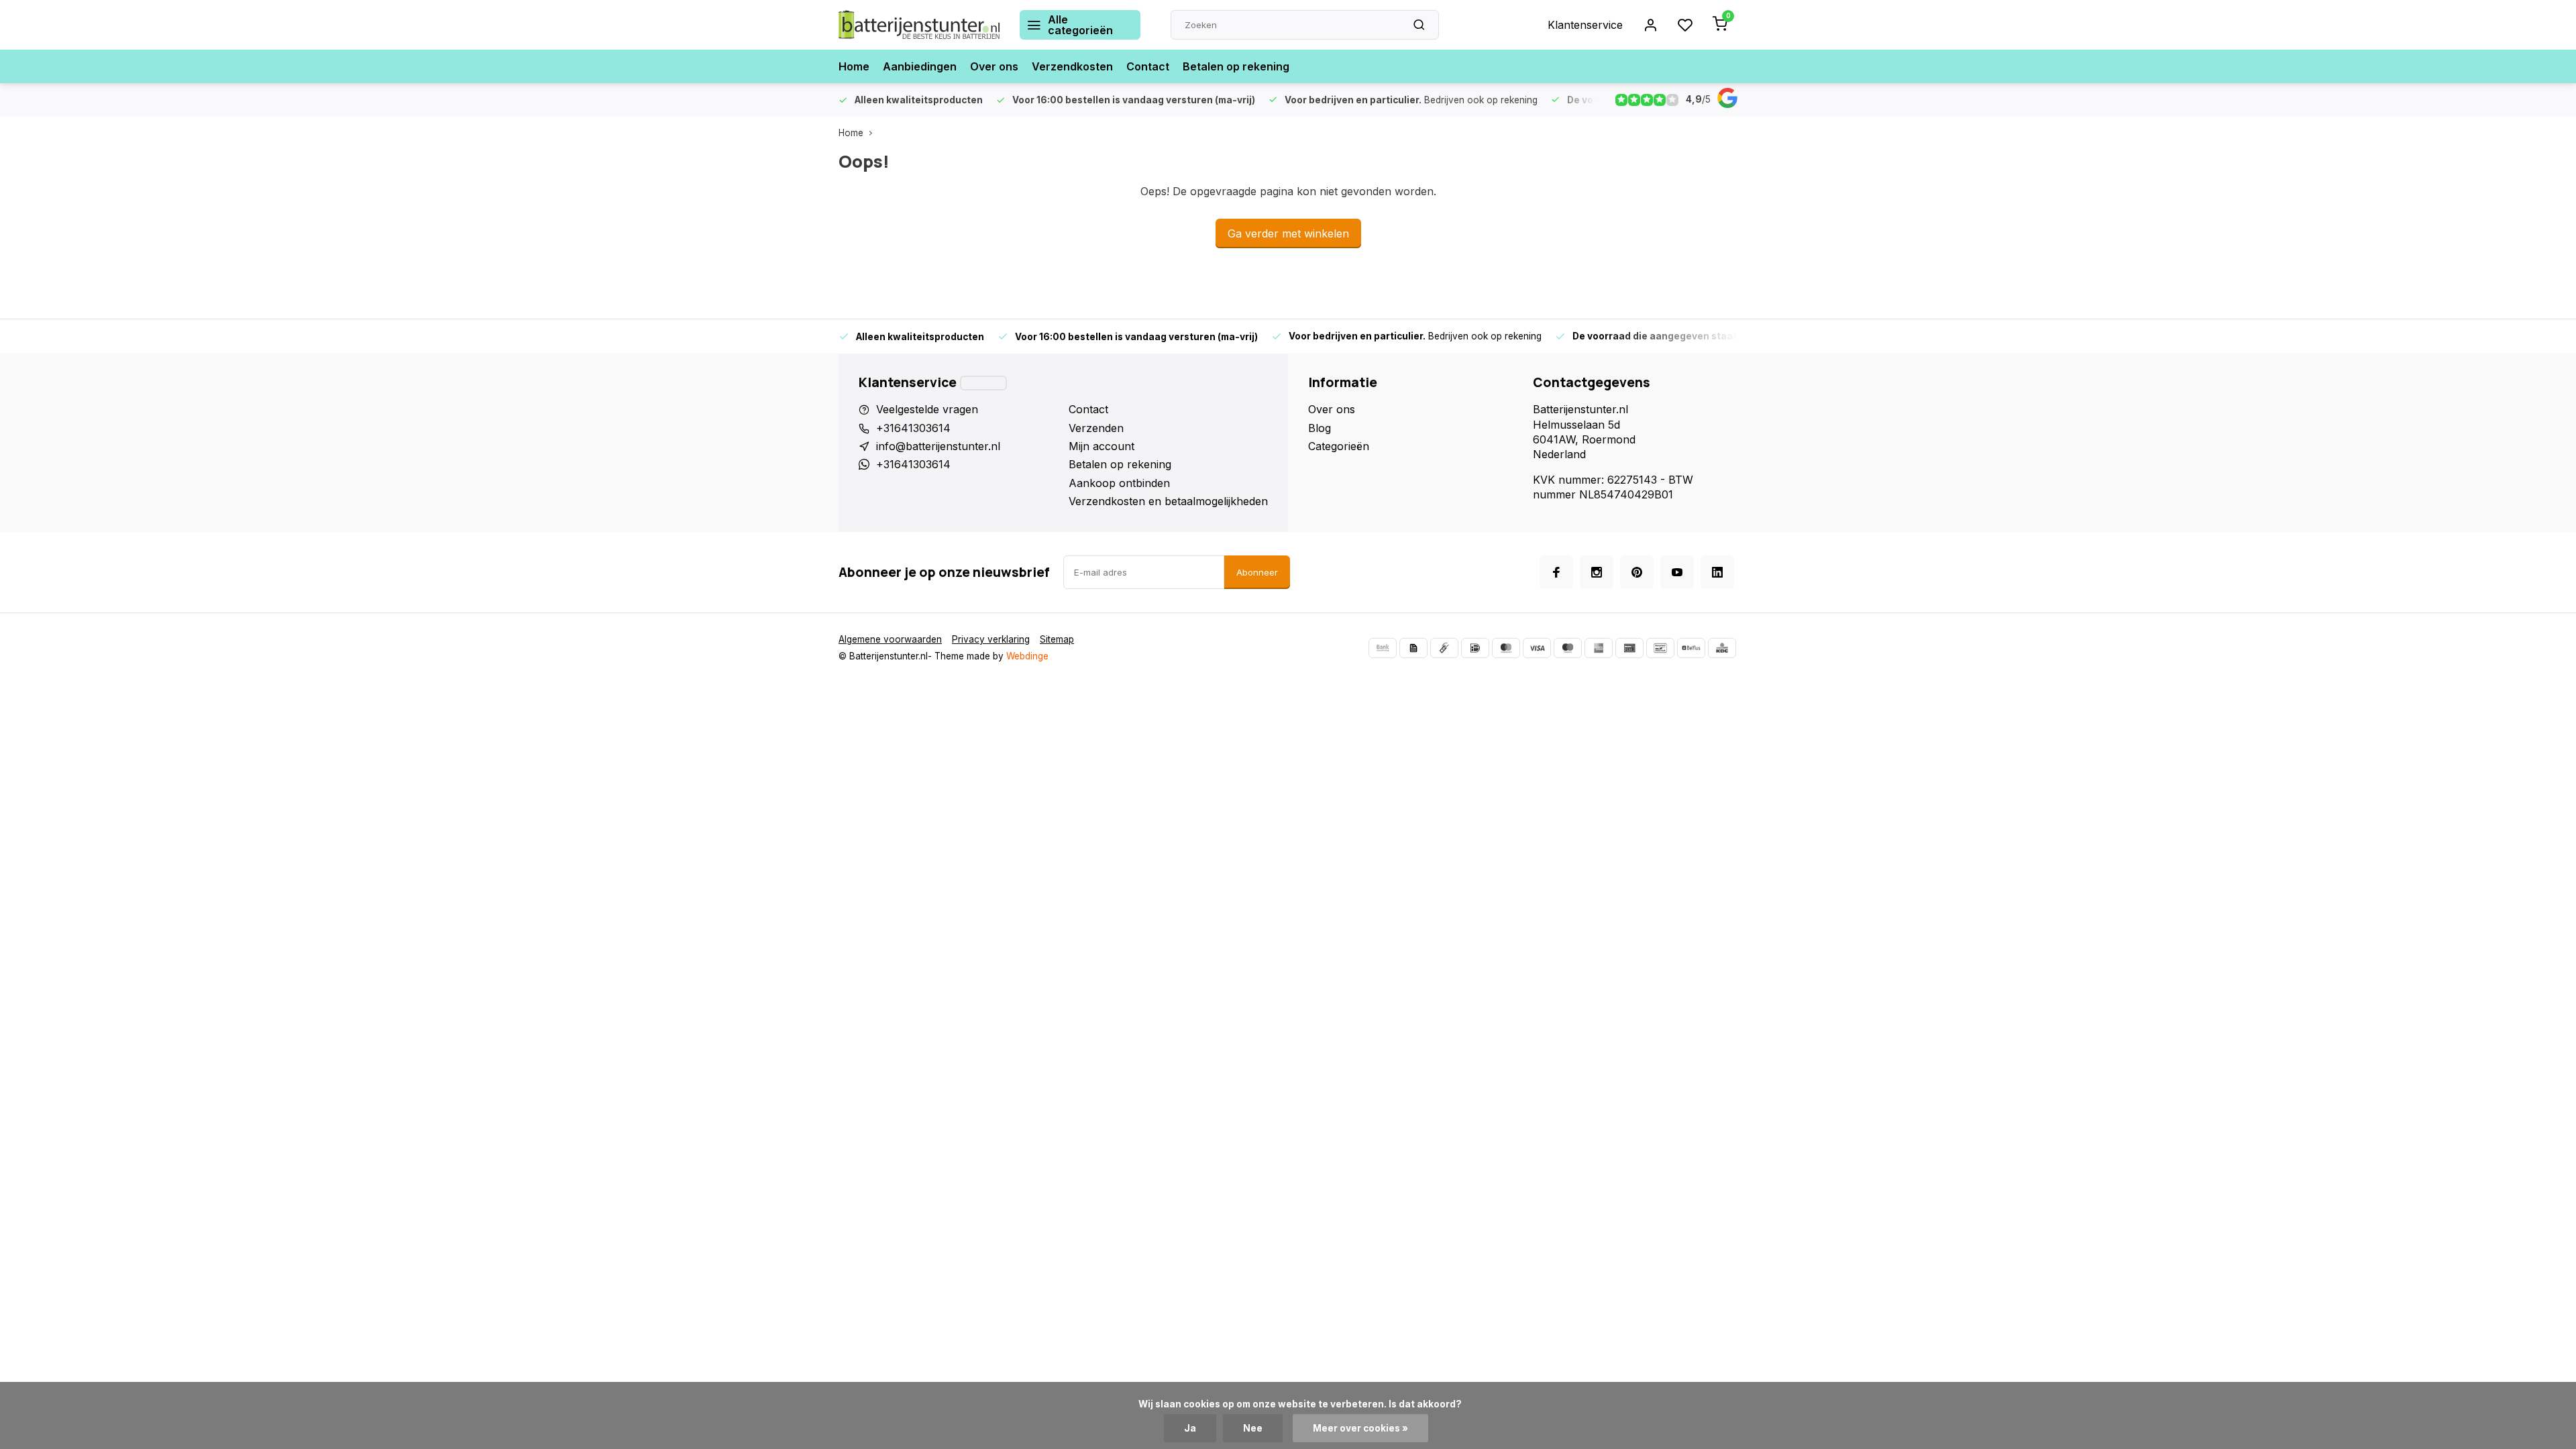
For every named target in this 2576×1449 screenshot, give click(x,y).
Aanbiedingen (920, 66)
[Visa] (1537, 648)
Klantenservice (1585, 25)
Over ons (994, 66)
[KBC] (1722, 648)
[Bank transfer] (1383, 648)
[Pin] (1629, 648)
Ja (1190, 1428)
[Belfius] (1691, 648)
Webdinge (1027, 656)
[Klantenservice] (983, 383)
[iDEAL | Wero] (1475, 648)
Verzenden (1096, 428)
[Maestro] (1568, 648)
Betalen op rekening (1236, 66)
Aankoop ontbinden (1119, 483)
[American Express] (1599, 648)
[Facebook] (1556, 572)
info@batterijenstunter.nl (938, 446)
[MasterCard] (1506, 648)
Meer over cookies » (1360, 1428)
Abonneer (1257, 572)
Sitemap (1057, 639)
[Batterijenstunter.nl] (919, 25)
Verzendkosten (1072, 66)
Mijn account (1102, 446)
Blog (1320, 428)
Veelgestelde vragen (927, 409)
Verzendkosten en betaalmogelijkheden (1168, 501)
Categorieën (1339, 446)
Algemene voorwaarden (890, 639)
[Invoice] (1413, 648)
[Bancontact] (1660, 648)
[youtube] (1677, 572)
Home (854, 66)
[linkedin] (1717, 572)
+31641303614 (913, 428)
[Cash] (1444, 648)
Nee (1253, 1428)
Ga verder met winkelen (1288, 233)
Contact (1148, 66)
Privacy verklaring (991, 639)
